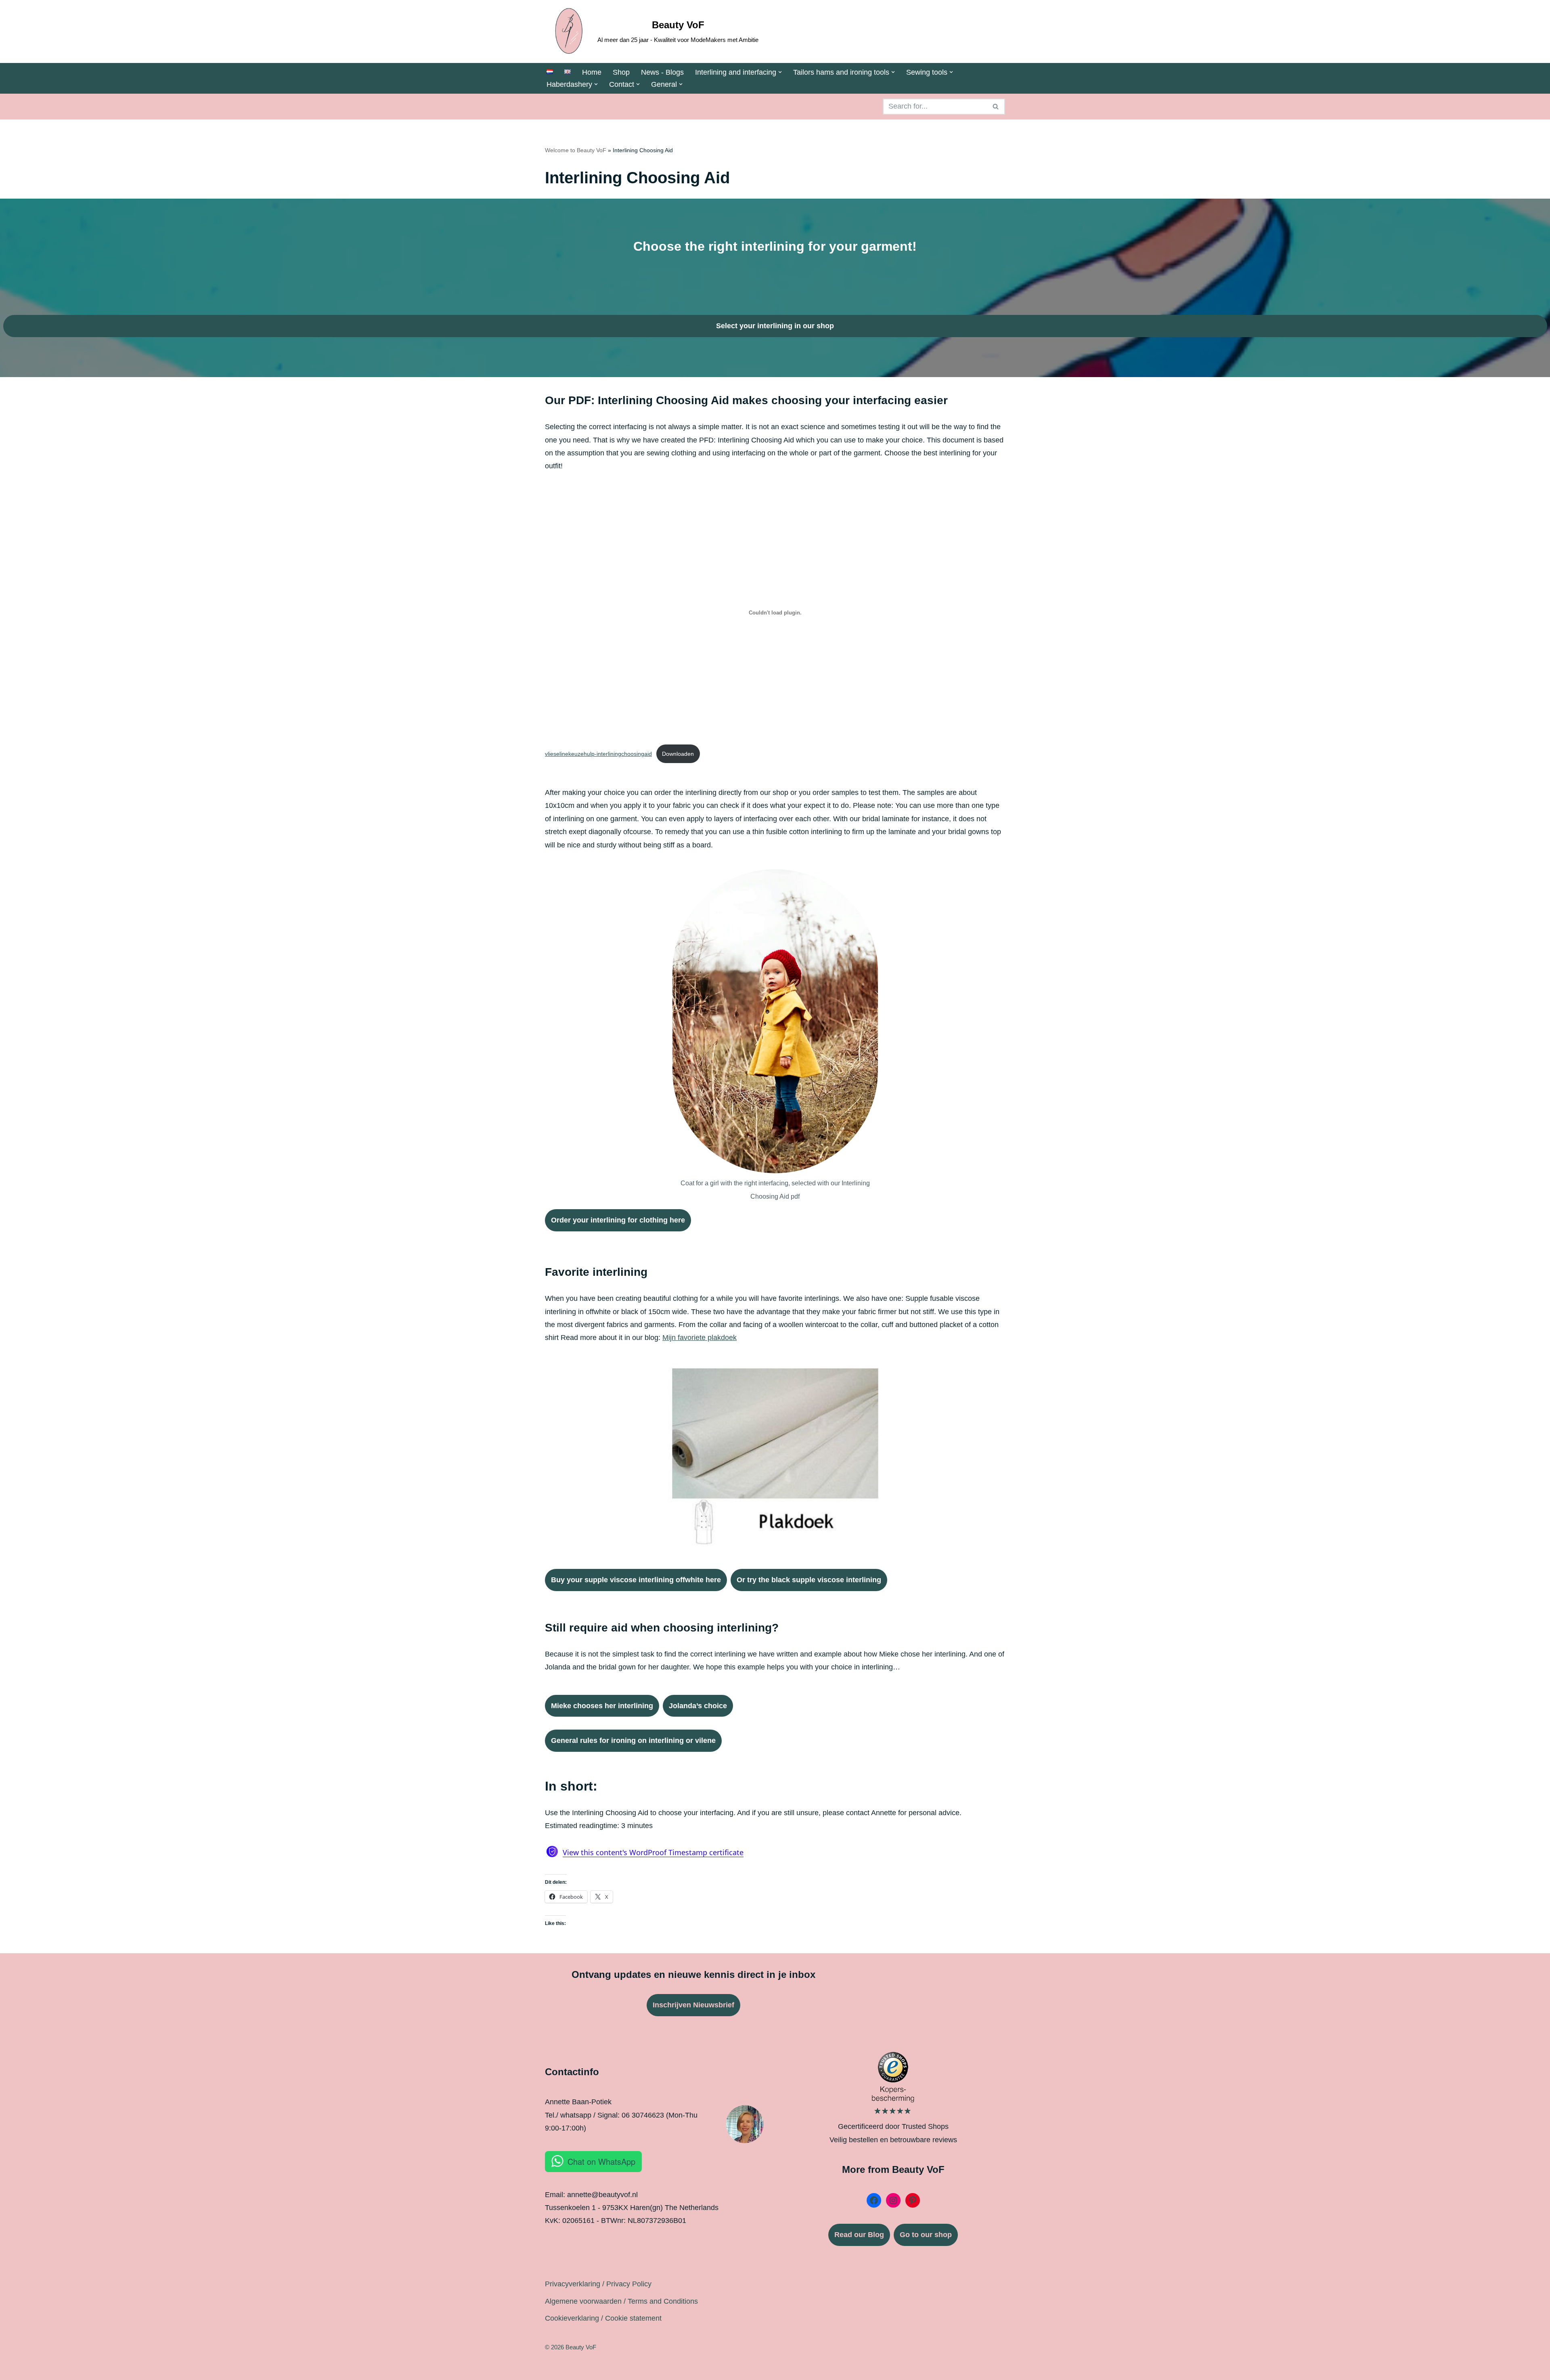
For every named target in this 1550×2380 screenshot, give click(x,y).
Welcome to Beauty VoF (576, 150)
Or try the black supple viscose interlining (809, 1580)
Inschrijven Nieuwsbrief (693, 2005)
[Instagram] (893, 2200)
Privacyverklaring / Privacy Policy (598, 2284)
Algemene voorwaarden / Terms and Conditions (621, 2301)
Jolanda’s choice (698, 1706)
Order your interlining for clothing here (618, 1220)
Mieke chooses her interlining (602, 1706)
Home (592, 72)
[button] (780, 72)
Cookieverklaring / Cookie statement (603, 2318)
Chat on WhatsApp (601, 2161)
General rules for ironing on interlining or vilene (633, 1740)
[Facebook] (874, 2200)
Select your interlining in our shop (775, 326)
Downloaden (678, 754)
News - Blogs (662, 72)
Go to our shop (926, 2235)
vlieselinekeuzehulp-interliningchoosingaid (598, 754)
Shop (621, 72)
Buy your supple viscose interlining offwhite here (636, 1580)
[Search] (996, 107)
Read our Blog (859, 2235)
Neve (553, 2369)
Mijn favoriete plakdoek (700, 1338)
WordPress (626, 2369)
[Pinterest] (913, 2200)
